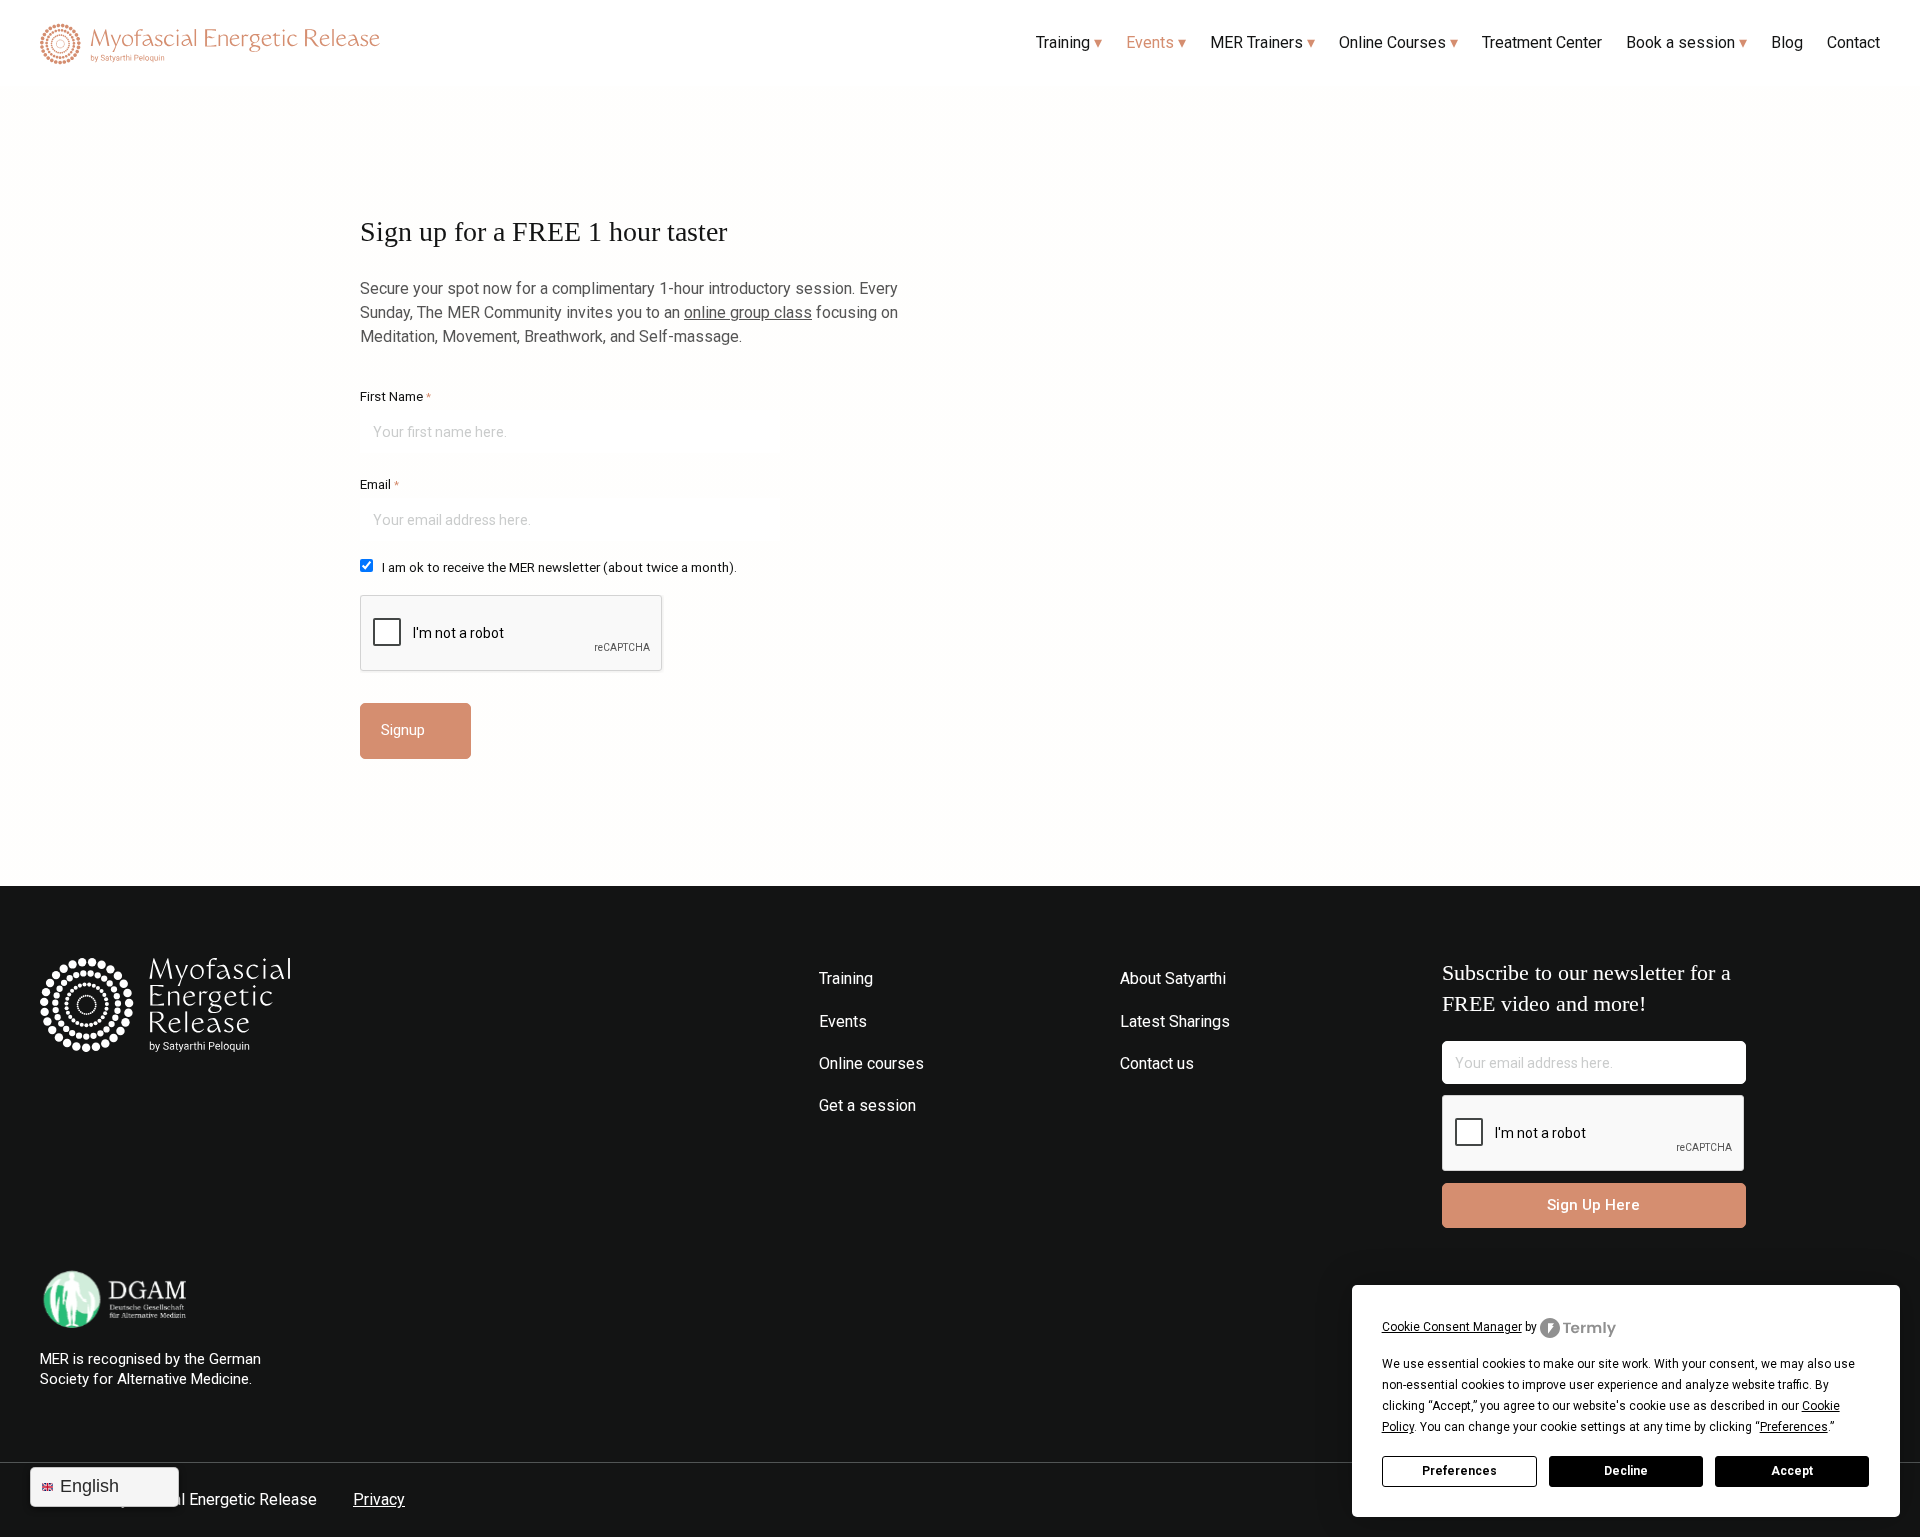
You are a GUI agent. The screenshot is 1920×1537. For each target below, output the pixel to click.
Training (1063, 42)
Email (379, 484)
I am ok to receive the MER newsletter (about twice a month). (559, 567)
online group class (748, 312)
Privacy (379, 1499)
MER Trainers (1256, 42)
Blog (1787, 42)
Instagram (1132, 1105)
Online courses (871, 1063)
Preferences (1459, 1471)
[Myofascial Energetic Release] (210, 44)
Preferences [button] (1794, 1427)
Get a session (867, 1105)
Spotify (1222, 1105)
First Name (395, 396)
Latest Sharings (1175, 1021)
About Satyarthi (1173, 978)
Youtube (1192, 1105)
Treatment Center (1542, 42)
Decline (1626, 1471)
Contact (1853, 42)
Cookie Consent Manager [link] (1452, 1327)
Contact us (1157, 1063)
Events (1150, 42)
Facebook (1162, 1105)
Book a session (1680, 42)
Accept (1792, 1471)
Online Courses (1392, 42)
